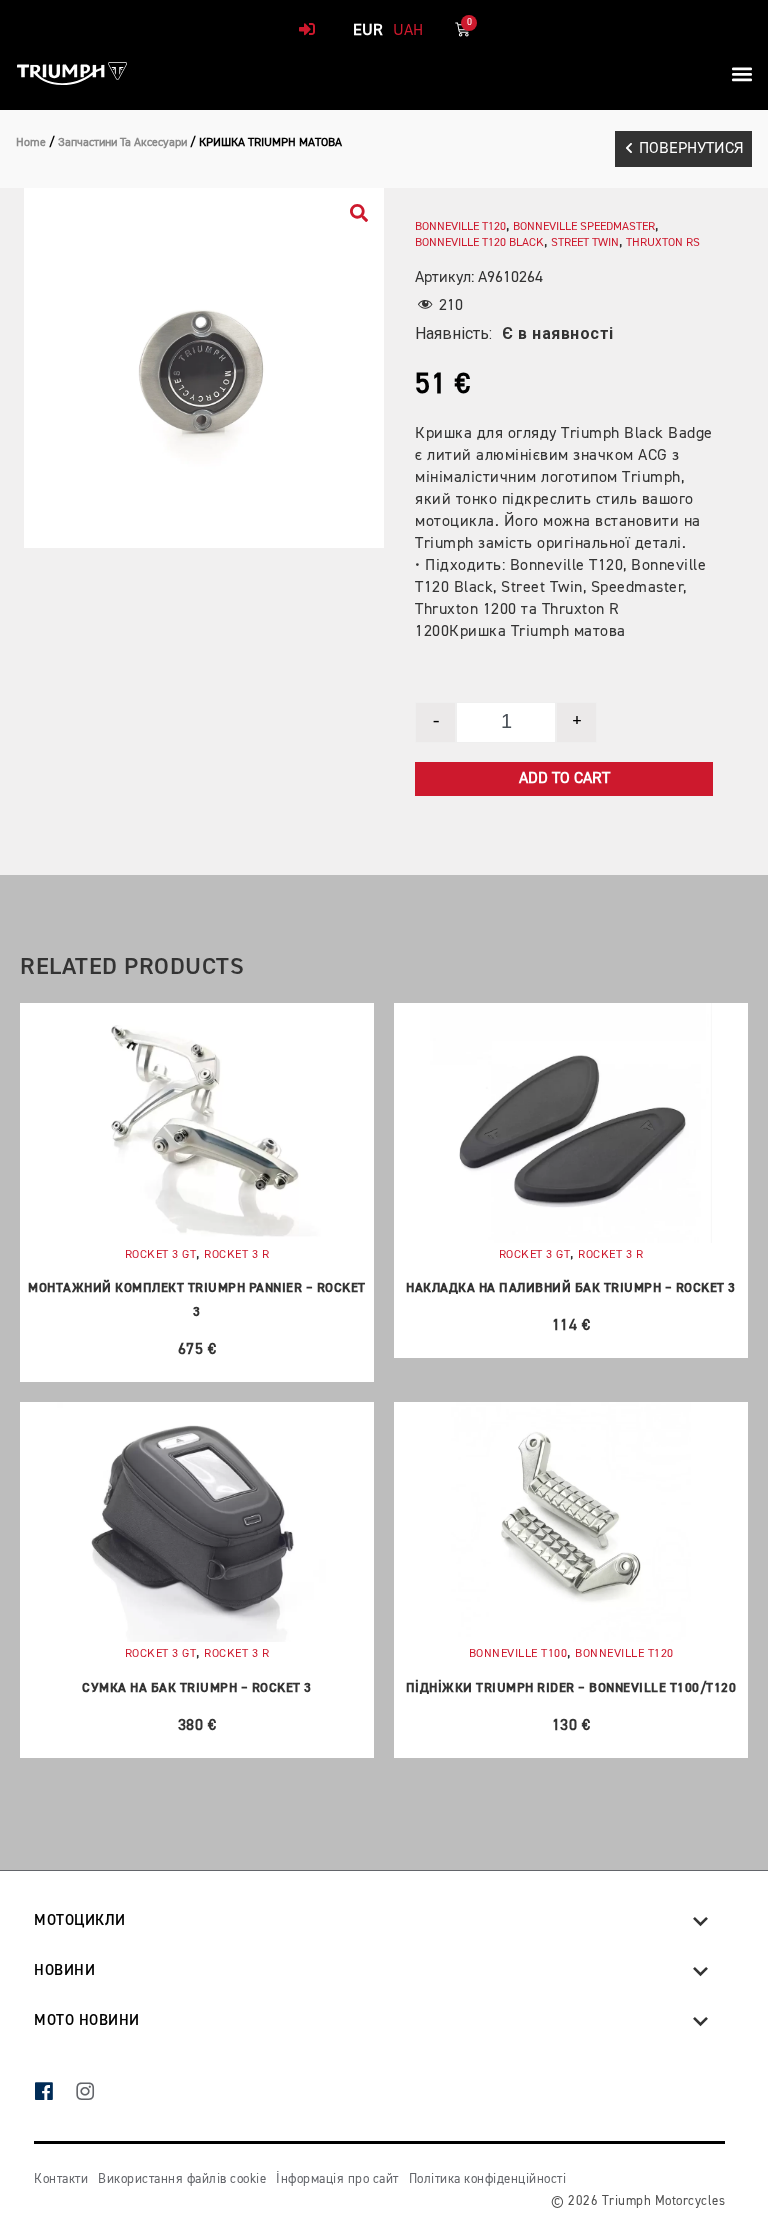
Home (31, 143)
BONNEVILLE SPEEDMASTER (584, 227)
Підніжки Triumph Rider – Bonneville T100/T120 (571, 1688)
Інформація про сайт (337, 2179)
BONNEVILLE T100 (518, 1654)
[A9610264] (204, 368)
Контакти (61, 2179)
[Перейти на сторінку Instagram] (95, 2093)
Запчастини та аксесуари (122, 143)
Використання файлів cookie (182, 2179)
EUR (368, 31)
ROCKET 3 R (236, 1255)
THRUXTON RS (663, 243)
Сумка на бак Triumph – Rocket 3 (197, 1688)
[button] (741, 73)
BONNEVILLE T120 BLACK (479, 243)
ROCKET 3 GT (161, 1255)
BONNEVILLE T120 (460, 227)
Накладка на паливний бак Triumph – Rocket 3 (571, 1288)
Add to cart (564, 779)
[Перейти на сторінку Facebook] (54, 2093)
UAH (408, 31)
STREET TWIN (585, 243)
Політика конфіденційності (488, 2179)
